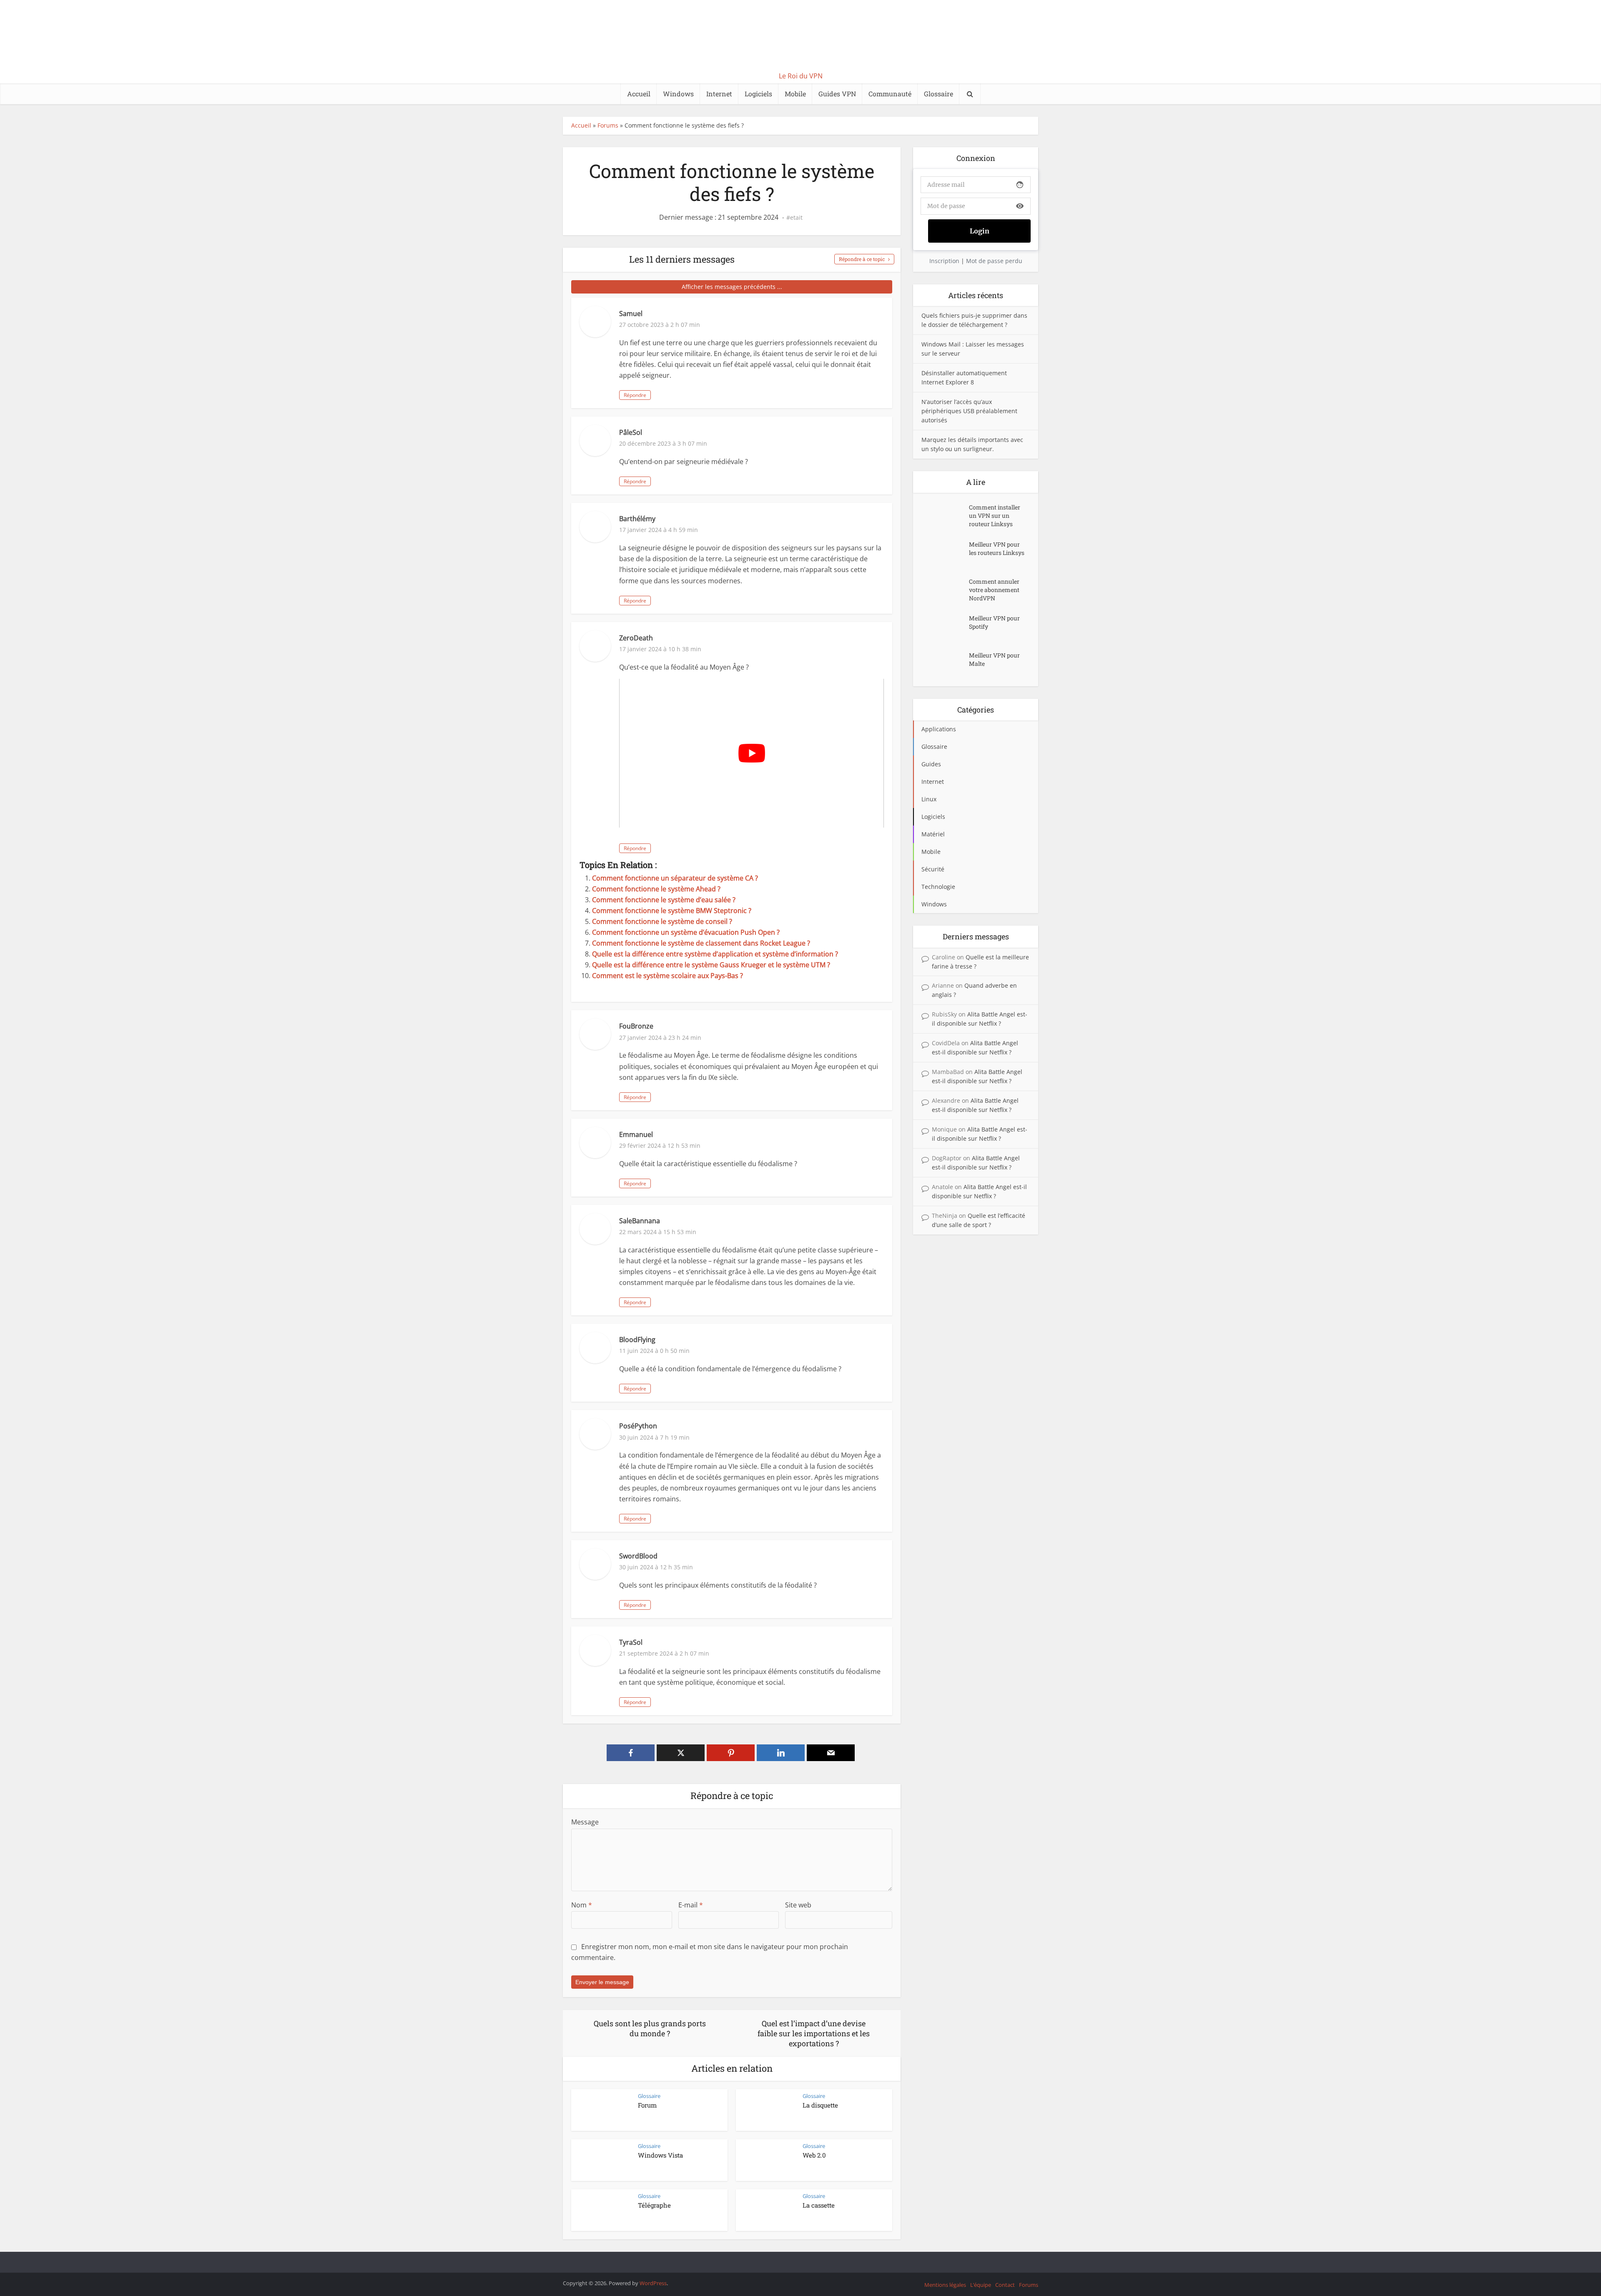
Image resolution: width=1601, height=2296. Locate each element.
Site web (798, 1905)
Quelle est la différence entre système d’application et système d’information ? (715, 954)
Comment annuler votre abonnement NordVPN (994, 590)
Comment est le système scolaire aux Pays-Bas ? (668, 976)
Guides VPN (837, 94)
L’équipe (981, 2285)
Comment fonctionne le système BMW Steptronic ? (672, 911)
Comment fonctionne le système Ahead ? (656, 889)
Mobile (795, 94)
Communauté (890, 94)
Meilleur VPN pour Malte (994, 659)
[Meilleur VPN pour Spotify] (945, 626)
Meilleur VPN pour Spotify (994, 622)
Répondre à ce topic (862, 259)
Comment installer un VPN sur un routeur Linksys (995, 516)
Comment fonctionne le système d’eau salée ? (664, 900)
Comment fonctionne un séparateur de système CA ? (675, 878)
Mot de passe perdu (994, 261)
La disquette (820, 2105)
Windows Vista (660, 2155)
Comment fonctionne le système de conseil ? (662, 921)
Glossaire (939, 94)
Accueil (639, 94)
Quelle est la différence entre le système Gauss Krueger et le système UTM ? (711, 965)
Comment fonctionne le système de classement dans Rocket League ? (701, 943)
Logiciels (758, 94)
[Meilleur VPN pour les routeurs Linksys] (945, 553)
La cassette (819, 2205)
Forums (608, 125)
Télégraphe (654, 2205)
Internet (719, 94)
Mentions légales (945, 2285)
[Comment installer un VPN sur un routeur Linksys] (945, 516)
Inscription (944, 261)
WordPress (653, 2283)
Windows (678, 94)
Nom (582, 1905)
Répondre (635, 395)
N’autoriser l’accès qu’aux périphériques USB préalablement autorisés (969, 411)
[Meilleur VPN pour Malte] (945, 664)
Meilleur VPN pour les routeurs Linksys (997, 548)
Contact (1005, 2285)
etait (796, 218)
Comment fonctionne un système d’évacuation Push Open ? (686, 932)
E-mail (691, 1905)
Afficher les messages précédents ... (732, 287)
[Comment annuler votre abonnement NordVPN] (945, 590)
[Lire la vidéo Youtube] (752, 753)
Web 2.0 (814, 2155)
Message (585, 1822)
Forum (647, 2105)
